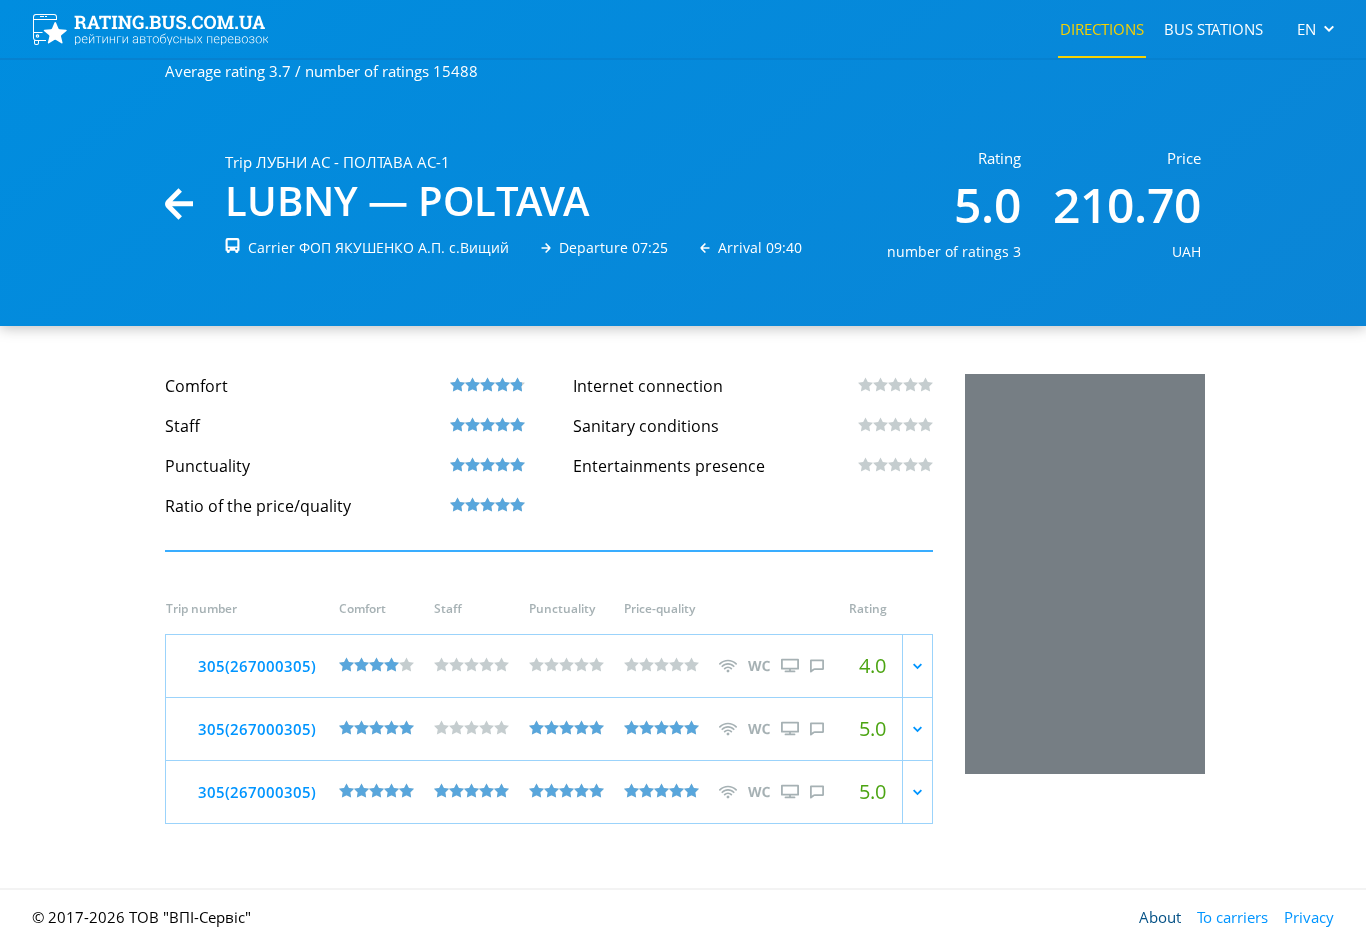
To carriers (1232, 917)
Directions (1102, 29)
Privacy (1309, 917)
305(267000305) (257, 666)
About (1160, 917)
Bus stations (1213, 29)
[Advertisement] (1085, 574)
